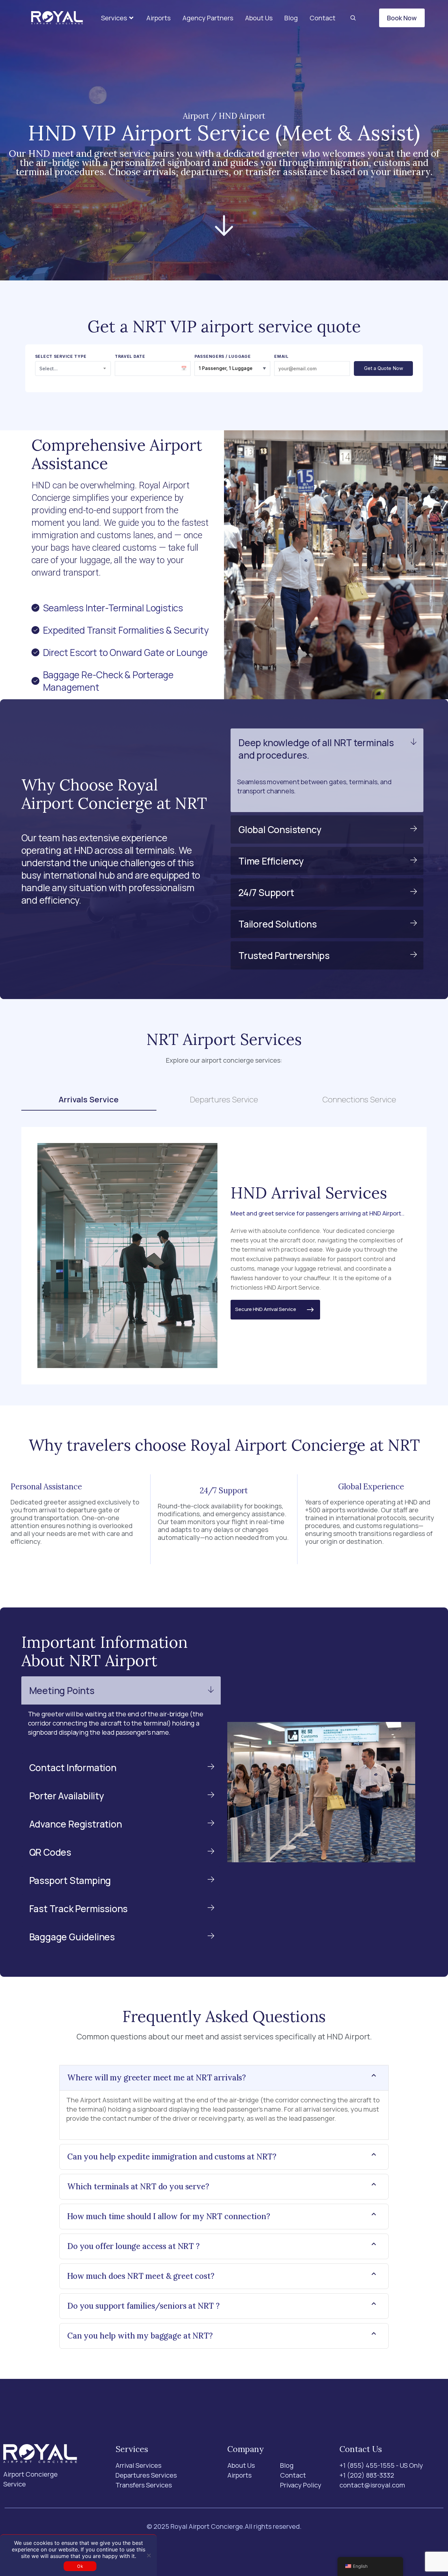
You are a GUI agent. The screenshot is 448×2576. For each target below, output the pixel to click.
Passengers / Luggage (223, 357)
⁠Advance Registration (76, 1824)
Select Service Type (61, 357)
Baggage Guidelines (72, 1937)
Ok (80, 2566)
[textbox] (73, 368)
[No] (149, 2555)
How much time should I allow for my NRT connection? (169, 2216)
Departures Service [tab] (224, 1099)
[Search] (353, 18)
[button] (118, 18)
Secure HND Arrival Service (270, 1309)
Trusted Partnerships (284, 955)
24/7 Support (266, 892)
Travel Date (130, 357)
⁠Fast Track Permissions (79, 1909)
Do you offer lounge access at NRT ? (133, 2246)
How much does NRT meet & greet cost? (141, 2276)
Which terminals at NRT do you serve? (138, 2187)
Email (281, 357)
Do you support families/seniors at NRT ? (143, 2306)
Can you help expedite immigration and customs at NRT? (172, 2157)
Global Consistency (280, 829)
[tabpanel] (224, 1256)
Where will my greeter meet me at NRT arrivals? (157, 2078)
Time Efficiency (271, 861)
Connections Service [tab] (359, 1099)
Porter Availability (67, 1796)
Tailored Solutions (277, 924)
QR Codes (50, 1852)
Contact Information (73, 1768)
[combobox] (73, 368)
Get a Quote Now (384, 368)
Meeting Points (62, 1690)
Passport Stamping (70, 1880)
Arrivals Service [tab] (89, 1099)
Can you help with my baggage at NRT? (140, 2336)
